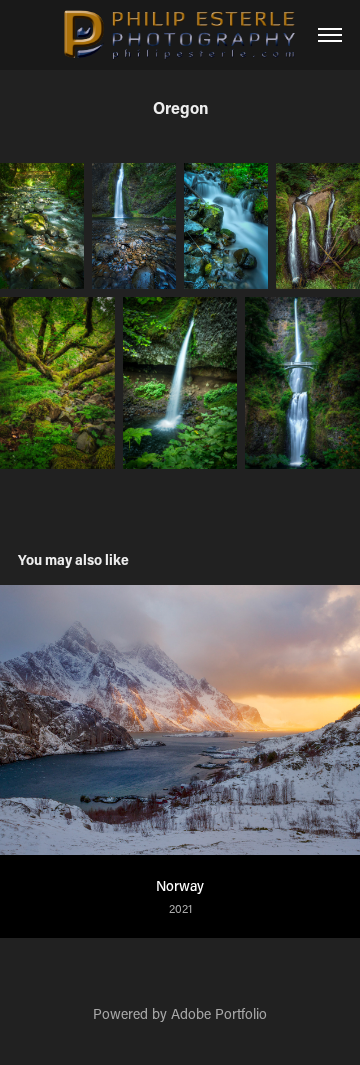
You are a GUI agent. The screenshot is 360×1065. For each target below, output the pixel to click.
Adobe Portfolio (219, 1013)
